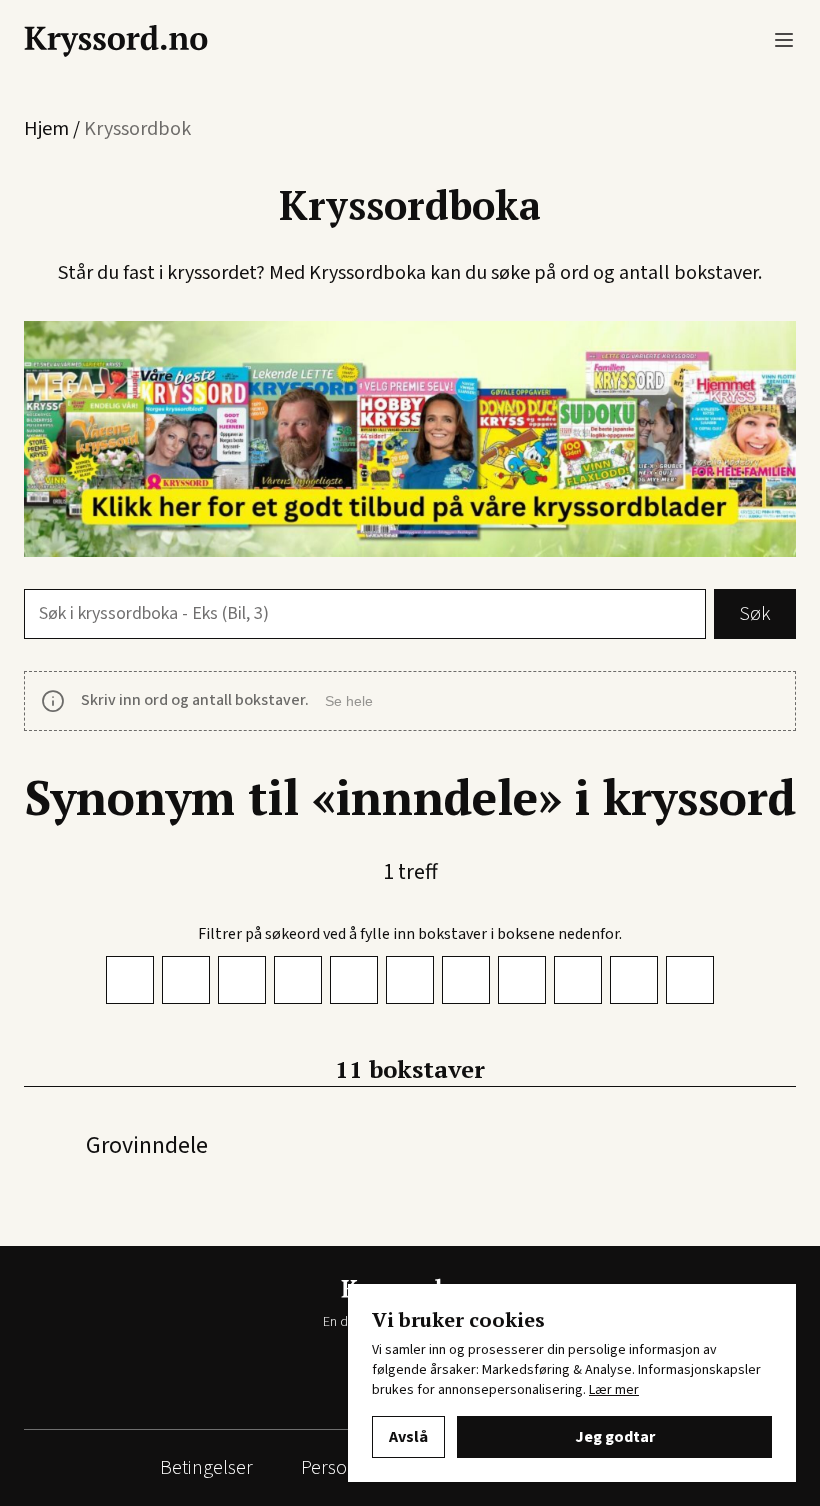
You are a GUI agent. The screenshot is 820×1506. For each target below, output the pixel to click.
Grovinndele (147, 1145)
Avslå (408, 1437)
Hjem (46, 129)
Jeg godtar (615, 1437)
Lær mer (614, 1390)
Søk (755, 614)
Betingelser (206, 1468)
